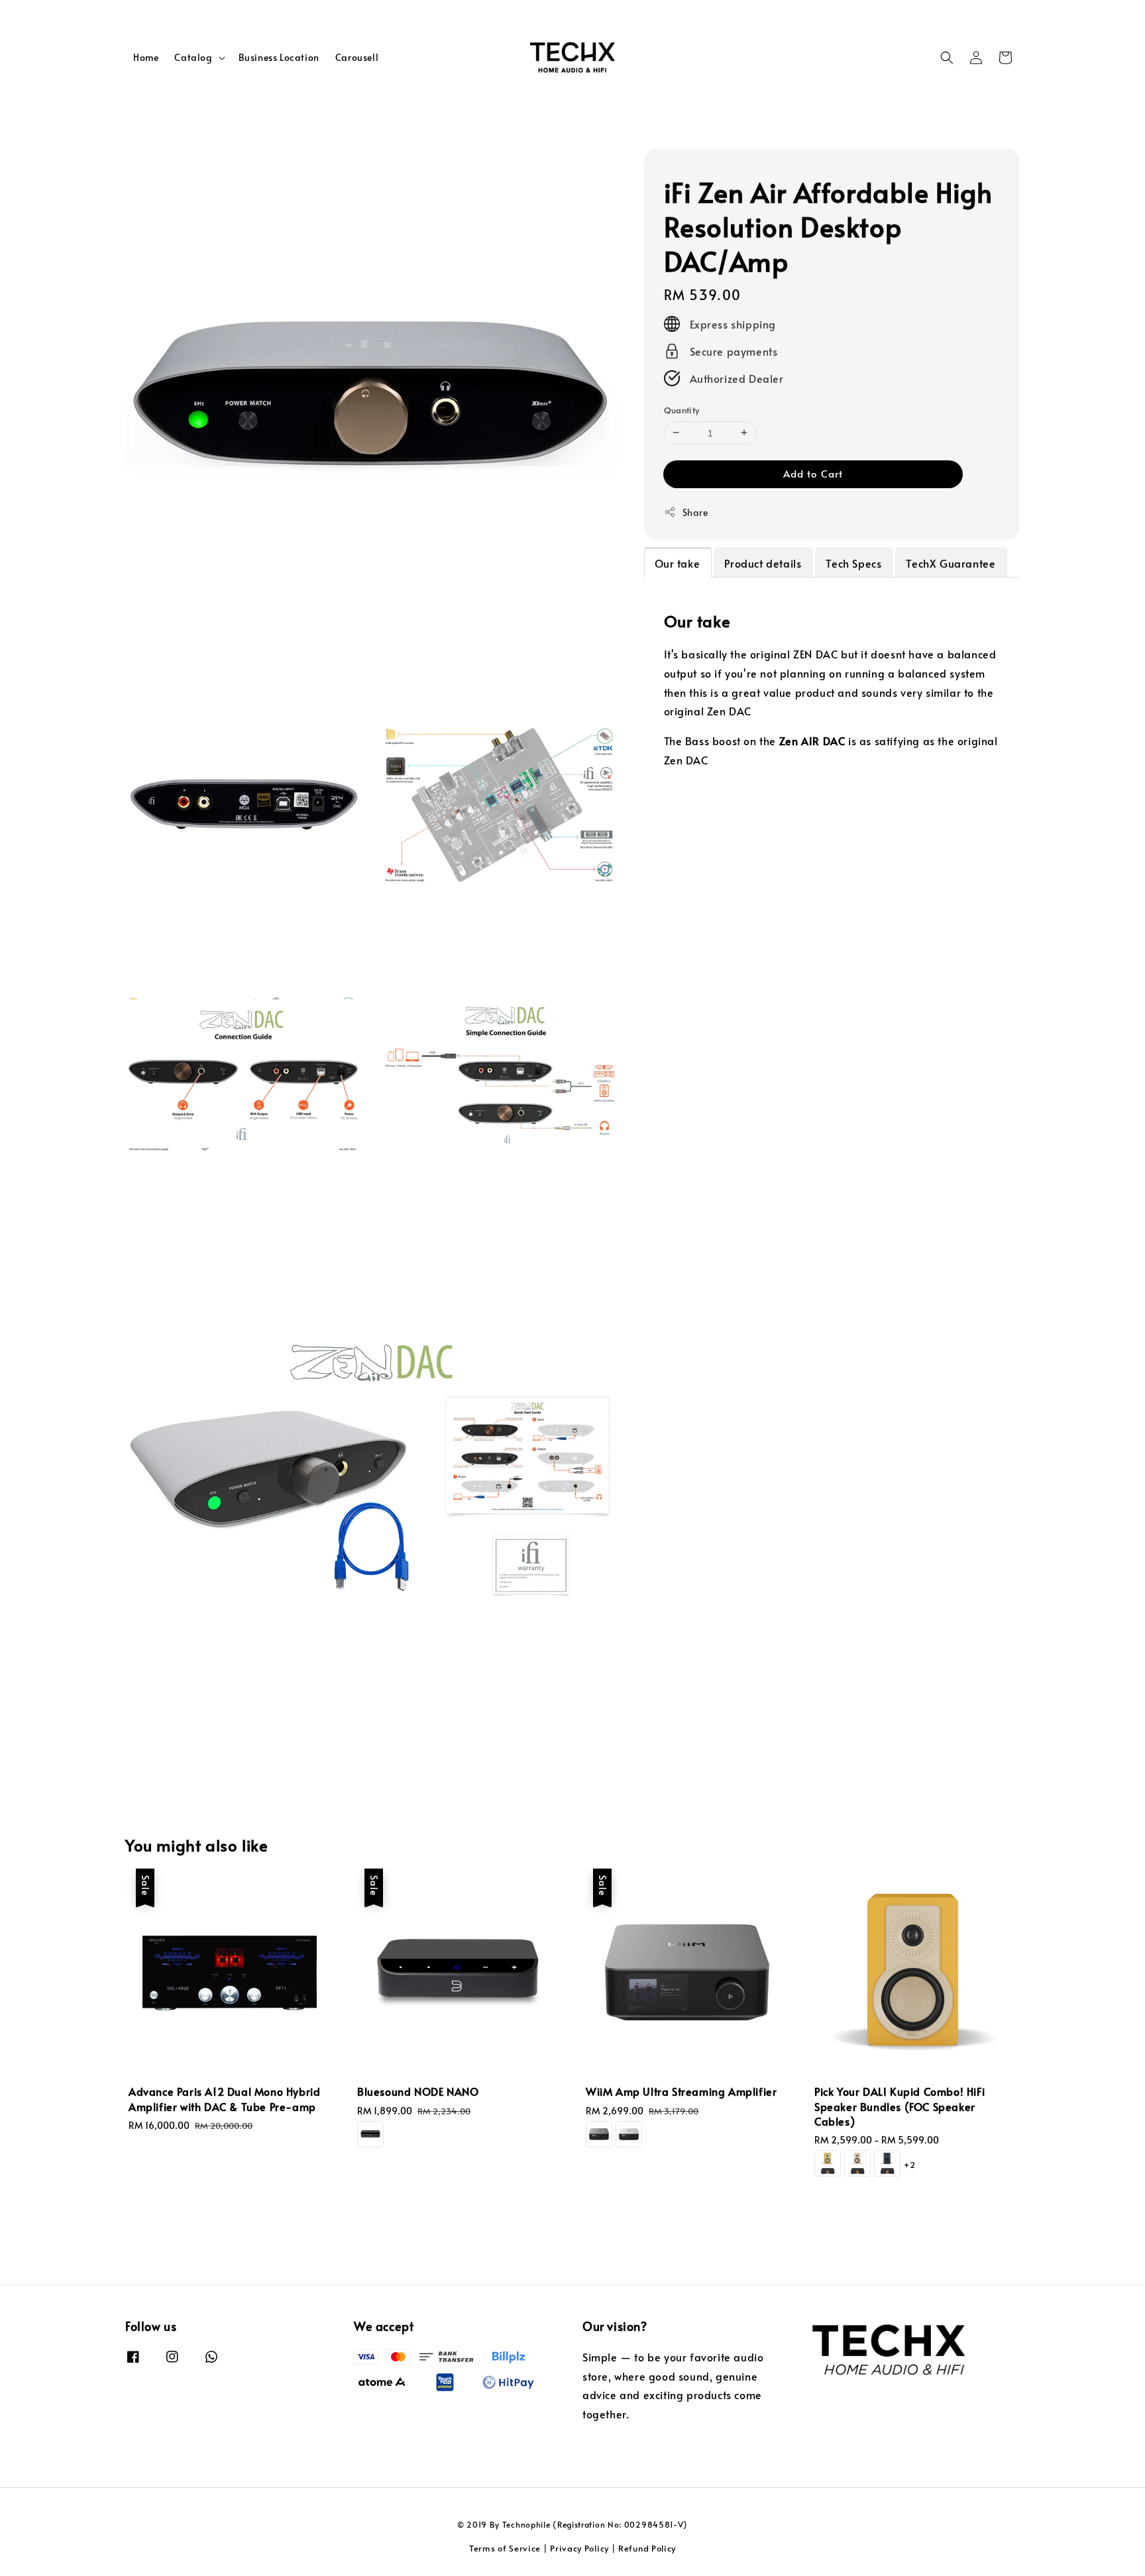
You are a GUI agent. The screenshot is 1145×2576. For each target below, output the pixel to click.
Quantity (682, 410)
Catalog (193, 58)
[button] (947, 58)
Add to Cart (813, 473)
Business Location (279, 57)
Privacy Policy (579, 2548)
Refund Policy (647, 2548)
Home (146, 57)
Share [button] (695, 512)
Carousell (357, 57)
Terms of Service (505, 2548)
